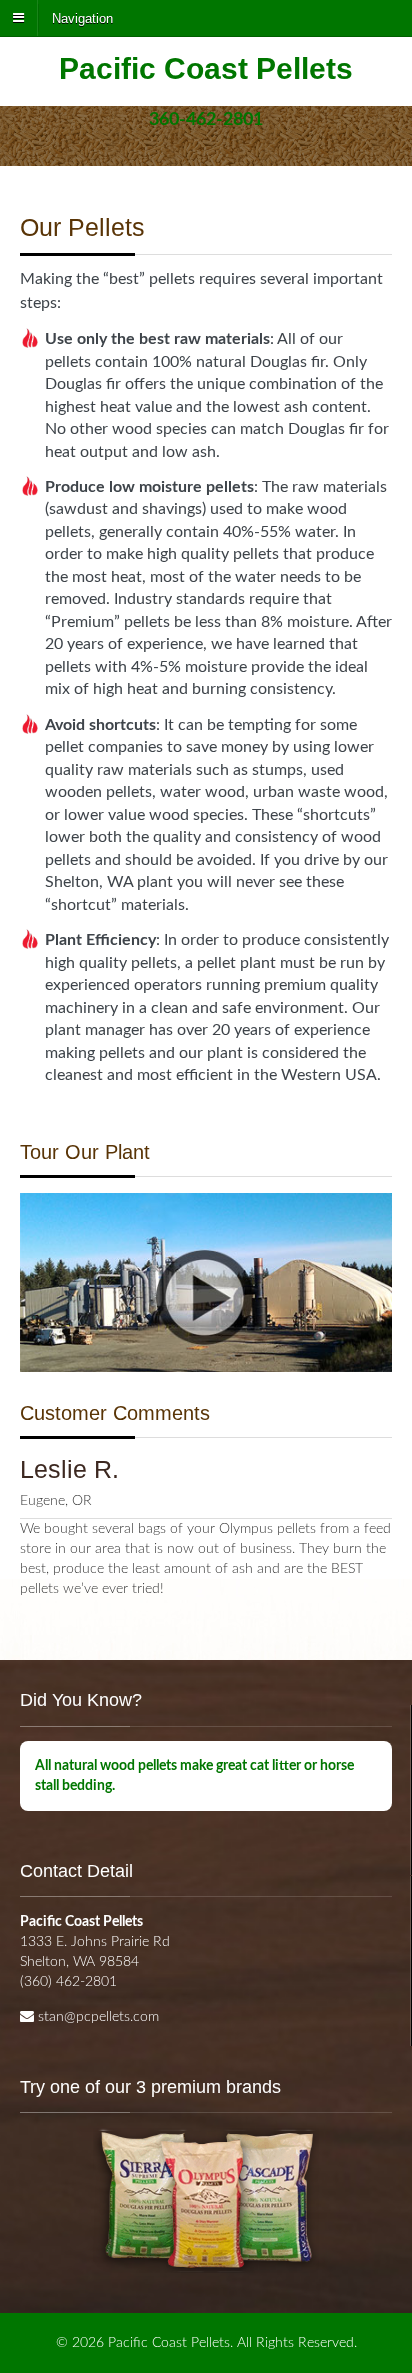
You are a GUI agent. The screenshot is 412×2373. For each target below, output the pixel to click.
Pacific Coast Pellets (206, 68)
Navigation (82, 17)
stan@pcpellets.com (98, 2017)
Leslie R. (69, 1469)
